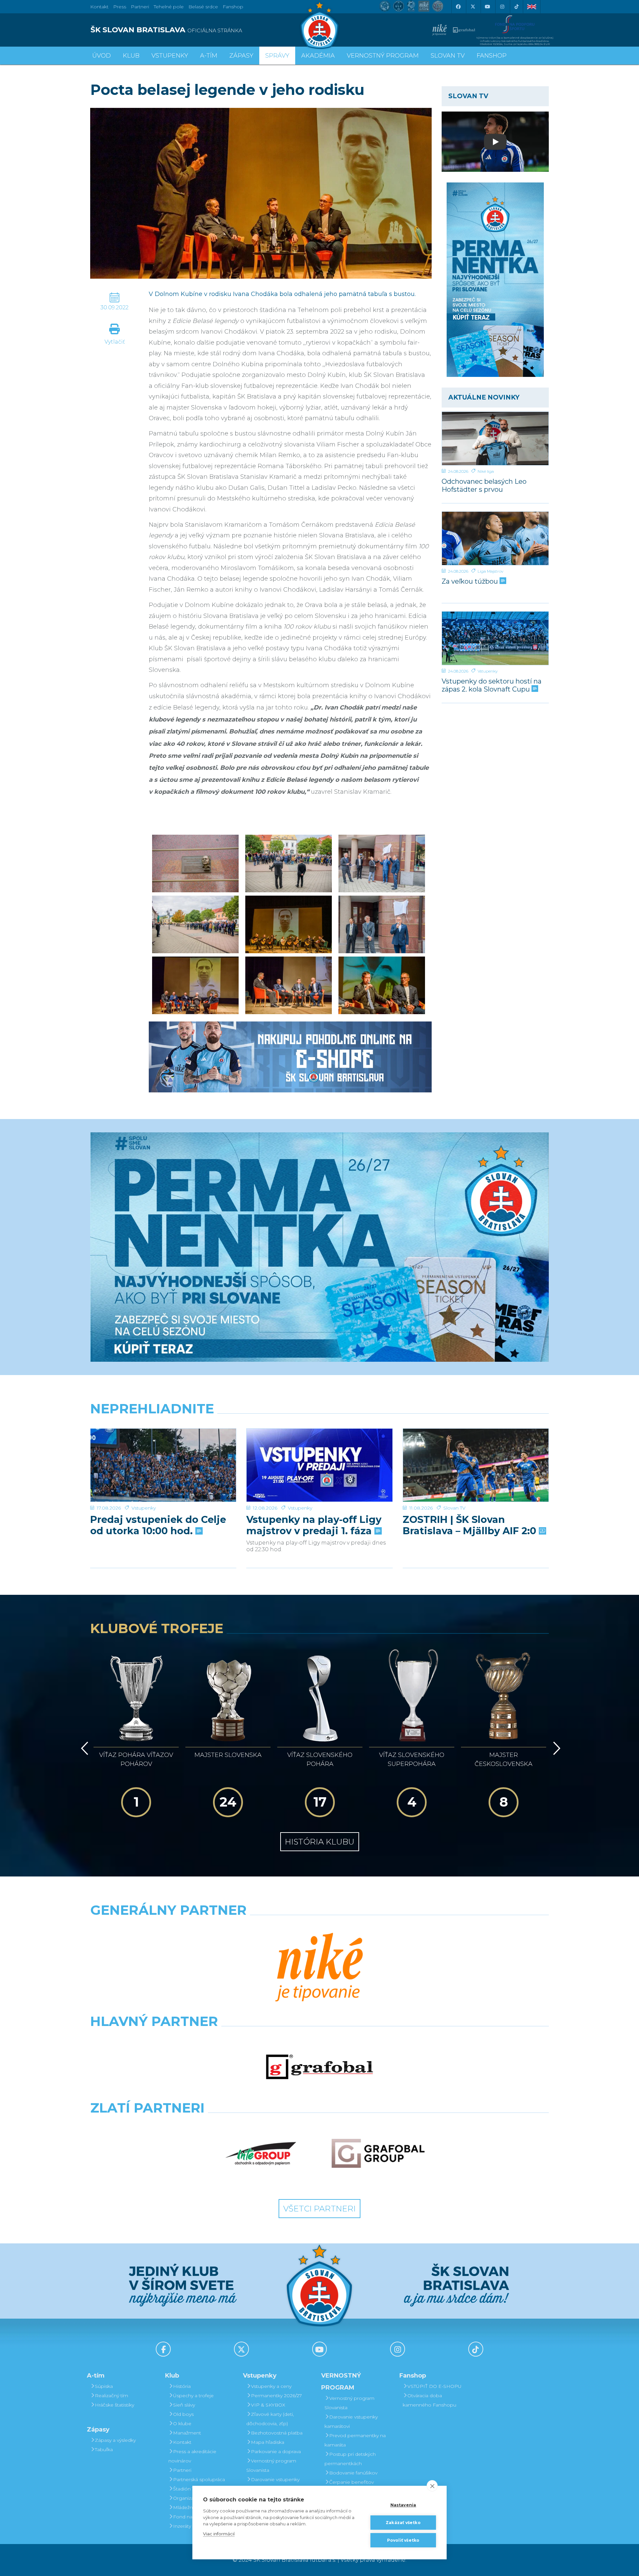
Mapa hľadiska (268, 2442)
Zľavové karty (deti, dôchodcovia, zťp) (270, 2419)
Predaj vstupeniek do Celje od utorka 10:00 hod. (158, 1525)
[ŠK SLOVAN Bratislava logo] (319, 25)
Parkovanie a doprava (276, 2451)
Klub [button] (131, 56)
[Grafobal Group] (378, 2153)
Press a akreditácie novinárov (192, 2456)
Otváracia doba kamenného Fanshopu (429, 2400)
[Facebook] (458, 7)
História (182, 2386)
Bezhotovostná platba (277, 2433)
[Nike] (319, 1968)
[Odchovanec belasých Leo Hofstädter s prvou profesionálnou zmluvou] (495, 438)
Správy (277, 56)
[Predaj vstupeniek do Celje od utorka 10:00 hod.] (163, 1465)
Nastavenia (403, 2505)
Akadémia (318, 56)
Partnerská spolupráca (199, 2479)
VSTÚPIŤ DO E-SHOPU (434, 2386)
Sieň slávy (184, 2405)
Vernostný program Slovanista (271, 2465)
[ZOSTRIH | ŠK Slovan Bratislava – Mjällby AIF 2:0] (476, 1465)
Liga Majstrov (490, 571)
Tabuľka (104, 2449)
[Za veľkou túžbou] (495, 538)
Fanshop (233, 7)
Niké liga (486, 471)
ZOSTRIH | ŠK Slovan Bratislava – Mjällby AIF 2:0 (471, 1525)
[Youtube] (487, 7)
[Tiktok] (517, 7)
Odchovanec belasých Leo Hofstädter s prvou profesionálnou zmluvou (484, 485)
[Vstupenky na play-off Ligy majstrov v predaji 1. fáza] (319, 1465)
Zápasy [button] (241, 56)
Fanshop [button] (492, 56)
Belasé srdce (203, 7)
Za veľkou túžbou (471, 581)
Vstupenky (488, 671)
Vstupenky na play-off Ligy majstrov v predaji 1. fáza (314, 1525)
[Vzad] (83, 1748)
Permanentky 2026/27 (276, 2396)
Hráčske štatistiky (114, 2405)
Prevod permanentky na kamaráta (355, 2440)
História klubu (320, 1842)
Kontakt (182, 2442)
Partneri (182, 2470)
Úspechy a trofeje (193, 2396)
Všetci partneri (319, 2209)
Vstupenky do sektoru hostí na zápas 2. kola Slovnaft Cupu (492, 685)
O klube (182, 2424)
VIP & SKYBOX (268, 2405)
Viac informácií (219, 2534)
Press (120, 7)
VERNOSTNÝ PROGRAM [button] (383, 56)
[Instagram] (502, 7)
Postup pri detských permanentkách (350, 2459)
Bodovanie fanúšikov (353, 2473)
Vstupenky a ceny (271, 2386)
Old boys (183, 2414)
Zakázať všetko (403, 2523)
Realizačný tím (111, 2396)
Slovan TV (454, 1508)
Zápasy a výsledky (115, 2440)
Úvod (102, 56)
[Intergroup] (261, 2153)
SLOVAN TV (448, 56)
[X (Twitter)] (473, 7)
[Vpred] (555, 1748)
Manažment (187, 2433)
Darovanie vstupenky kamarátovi (273, 2484)
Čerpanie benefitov (351, 2482)
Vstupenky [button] (170, 56)
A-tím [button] (209, 56)
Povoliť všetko (403, 2540)
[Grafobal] (319, 2067)
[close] (432, 2486)
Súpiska (104, 2386)
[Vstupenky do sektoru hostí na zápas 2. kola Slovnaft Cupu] (495, 638)
